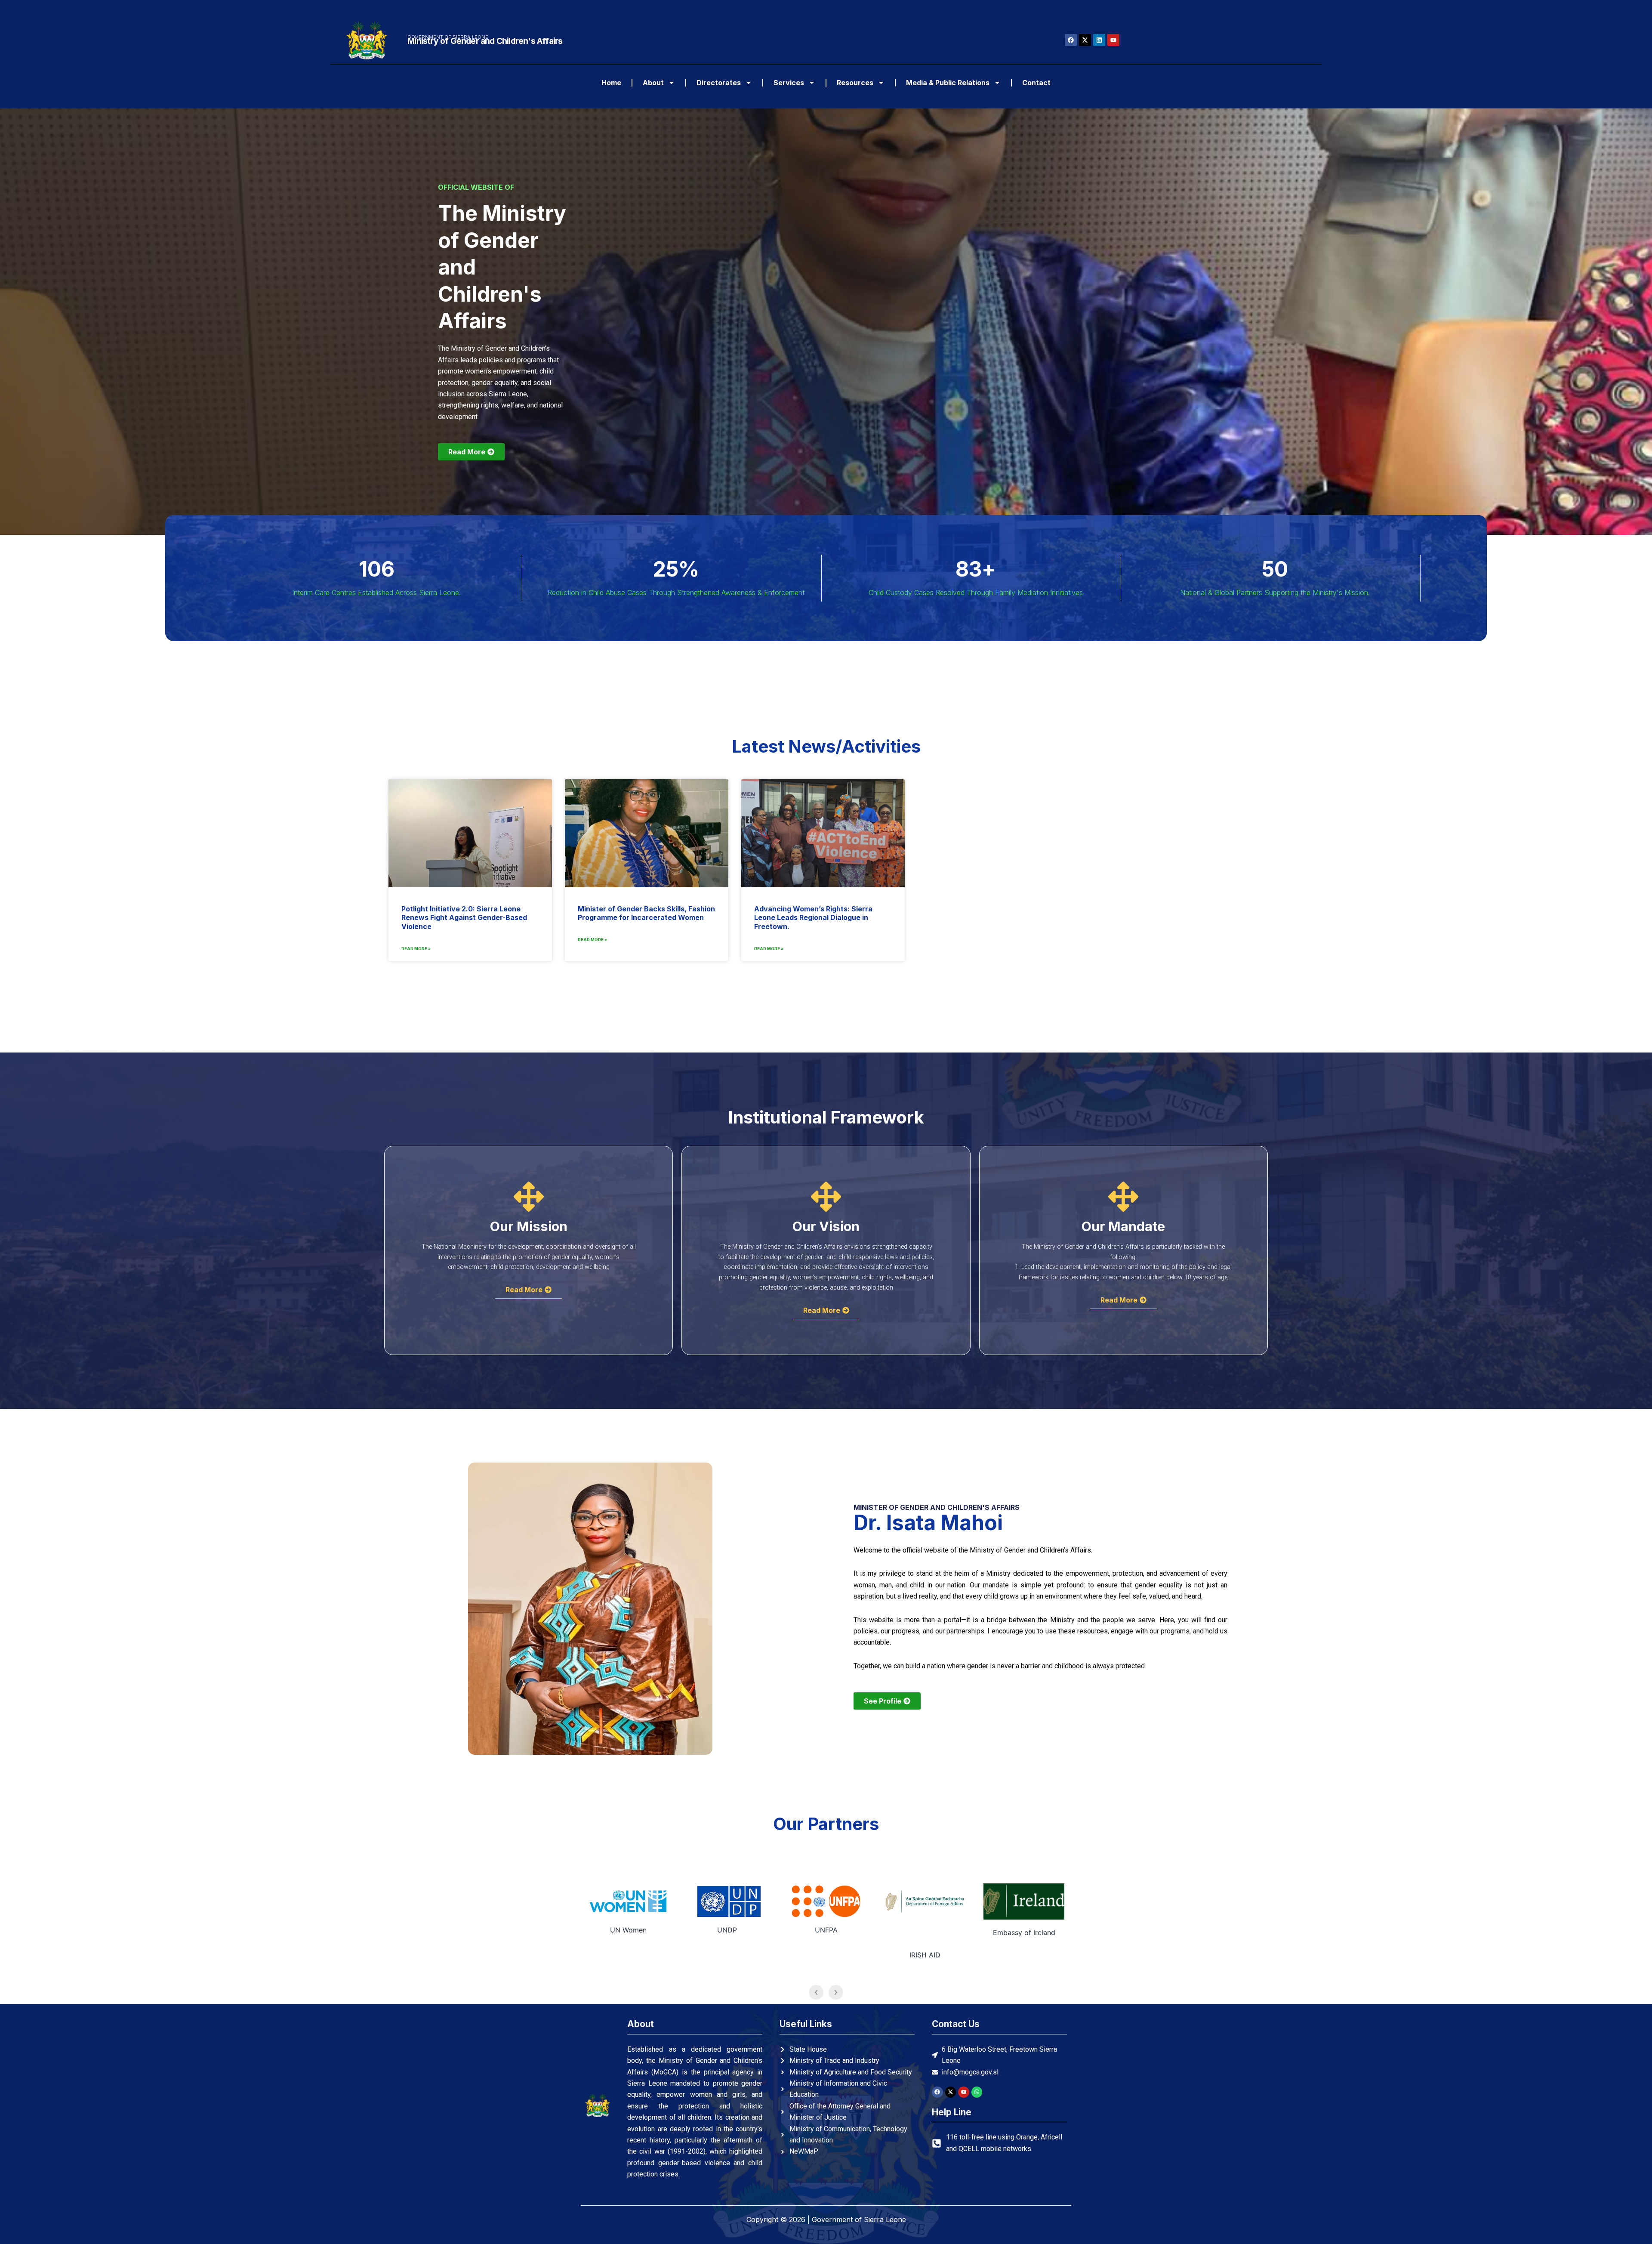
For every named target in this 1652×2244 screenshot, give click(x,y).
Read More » (416, 949)
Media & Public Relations (948, 83)
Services (789, 83)
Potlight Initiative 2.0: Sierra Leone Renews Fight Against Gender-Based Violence (464, 918)
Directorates (719, 83)
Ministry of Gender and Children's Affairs (485, 41)
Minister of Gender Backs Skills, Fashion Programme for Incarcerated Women (646, 913)
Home (611, 83)
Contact (1036, 83)
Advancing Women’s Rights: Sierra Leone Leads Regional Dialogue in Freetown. (813, 918)
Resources (855, 83)
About (653, 83)
